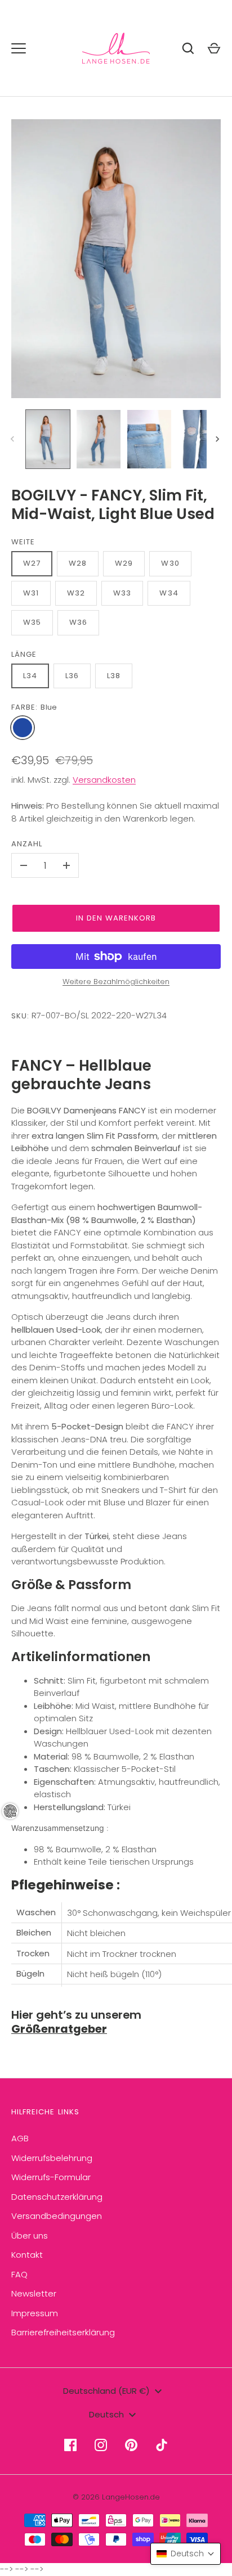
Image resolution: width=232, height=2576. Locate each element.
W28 (78, 563)
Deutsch (106, 2414)
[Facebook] (70, 2445)
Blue (23, 728)
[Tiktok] (162, 2445)
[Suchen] (188, 48)
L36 (72, 676)
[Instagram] (101, 2445)
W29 (124, 563)
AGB (20, 2138)
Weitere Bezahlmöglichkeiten (116, 982)
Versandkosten (104, 780)
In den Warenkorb (116, 918)
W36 (78, 622)
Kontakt (27, 2255)
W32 (76, 593)
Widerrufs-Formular (51, 2177)
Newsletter (34, 2293)
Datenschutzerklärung (57, 2197)
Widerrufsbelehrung (52, 2158)
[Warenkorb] (214, 48)
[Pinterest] (131, 2445)
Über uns (30, 2236)
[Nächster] (218, 439)
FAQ (19, 2274)
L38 (114, 676)
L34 (30, 676)
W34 (169, 593)
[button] (186, 2554)
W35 (32, 622)
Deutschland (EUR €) (106, 2391)
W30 (170, 563)
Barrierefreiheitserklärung (63, 2332)
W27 (32, 563)
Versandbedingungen (57, 2216)
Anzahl (27, 844)
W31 (31, 593)
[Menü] (19, 48)
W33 (122, 593)
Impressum (35, 2313)
